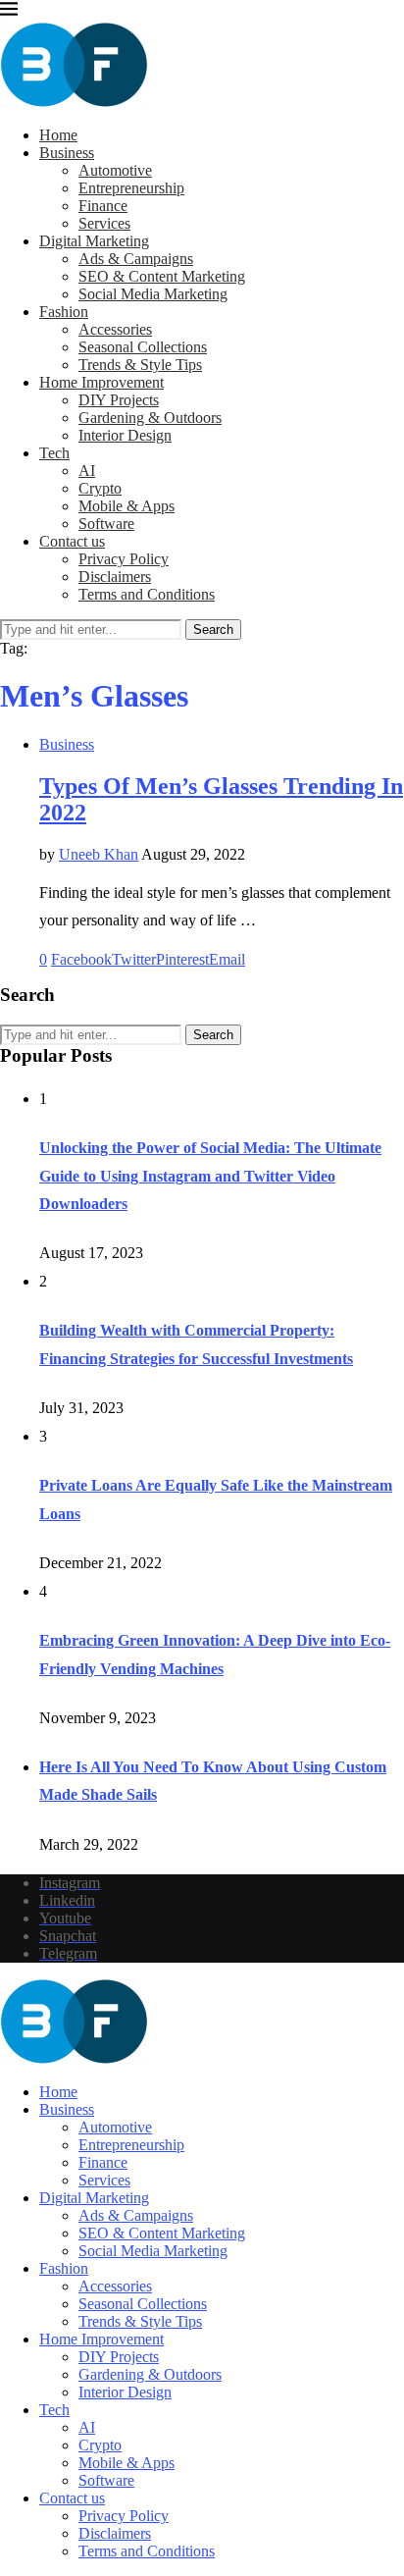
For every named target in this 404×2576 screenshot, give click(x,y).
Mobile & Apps (126, 506)
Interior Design (125, 435)
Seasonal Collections (143, 347)
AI (87, 471)
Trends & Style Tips (140, 365)
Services (104, 223)
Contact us (72, 541)
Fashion (64, 312)
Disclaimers (115, 577)
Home (58, 135)
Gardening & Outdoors (150, 418)
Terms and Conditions (147, 594)
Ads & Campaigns (136, 259)
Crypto (100, 488)
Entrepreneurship (131, 188)
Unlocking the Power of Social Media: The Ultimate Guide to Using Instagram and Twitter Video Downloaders (210, 1176)
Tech (54, 453)
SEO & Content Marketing (162, 276)
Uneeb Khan (99, 854)
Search (213, 630)
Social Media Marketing (153, 294)
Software (106, 524)
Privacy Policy (124, 559)
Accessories (115, 329)
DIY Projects (119, 400)
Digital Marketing (94, 241)
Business (67, 153)
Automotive (115, 170)
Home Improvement (101, 382)
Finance (103, 206)
